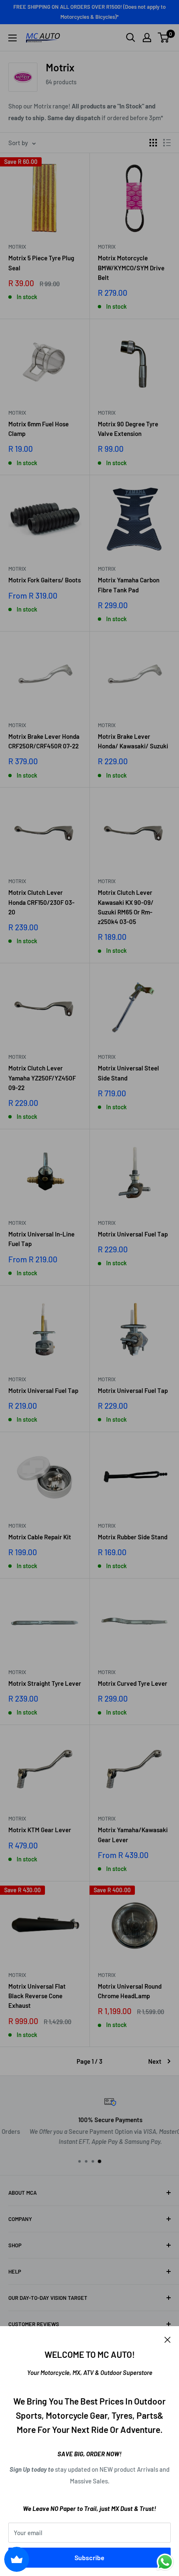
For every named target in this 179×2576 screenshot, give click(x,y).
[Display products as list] (167, 143)
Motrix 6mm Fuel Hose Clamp (39, 429)
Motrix (17, 247)
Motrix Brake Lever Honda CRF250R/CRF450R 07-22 (44, 741)
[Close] (168, 2339)
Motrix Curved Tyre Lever (133, 1683)
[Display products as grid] (153, 143)
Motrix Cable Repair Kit (40, 1537)
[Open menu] (12, 38)
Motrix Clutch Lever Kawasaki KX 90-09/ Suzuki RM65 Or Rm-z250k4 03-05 (126, 907)
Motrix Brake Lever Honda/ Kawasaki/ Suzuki (133, 741)
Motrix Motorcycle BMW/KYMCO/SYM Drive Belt (131, 268)
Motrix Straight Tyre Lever (45, 1683)
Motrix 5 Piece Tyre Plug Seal (41, 263)
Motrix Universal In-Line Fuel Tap (41, 1239)
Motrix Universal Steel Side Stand (128, 1073)
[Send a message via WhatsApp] (165, 2562)
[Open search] (131, 38)
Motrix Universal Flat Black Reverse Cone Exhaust (37, 1996)
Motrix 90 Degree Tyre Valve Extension (128, 429)
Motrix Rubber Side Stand (133, 1537)
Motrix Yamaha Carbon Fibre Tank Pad (129, 585)
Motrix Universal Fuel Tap (133, 1234)
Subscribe (89, 2557)
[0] (164, 38)
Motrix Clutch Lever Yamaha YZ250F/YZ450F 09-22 (42, 1078)
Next (155, 2061)
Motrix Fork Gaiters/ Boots (45, 580)
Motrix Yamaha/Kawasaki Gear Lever (133, 1834)
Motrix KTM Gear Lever (40, 1830)
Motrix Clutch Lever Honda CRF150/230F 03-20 (41, 902)
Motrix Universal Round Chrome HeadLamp (130, 1991)
